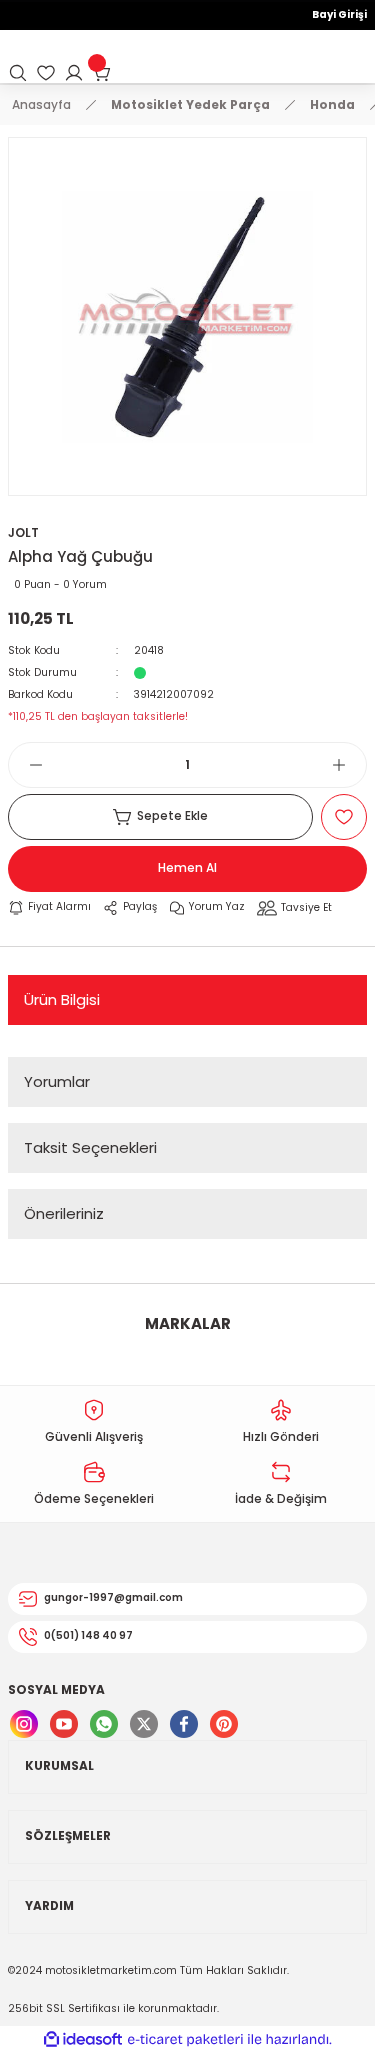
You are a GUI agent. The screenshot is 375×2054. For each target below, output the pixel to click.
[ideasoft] (83, 2040)
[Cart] (102, 73)
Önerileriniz (64, 1213)
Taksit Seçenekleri (90, 1147)
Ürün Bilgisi (62, 999)
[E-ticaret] (185, 2039)
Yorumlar (57, 1081)
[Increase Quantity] (349, 765)
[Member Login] (74, 73)
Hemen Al (187, 868)
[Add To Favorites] (344, 817)
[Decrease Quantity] (26, 765)
